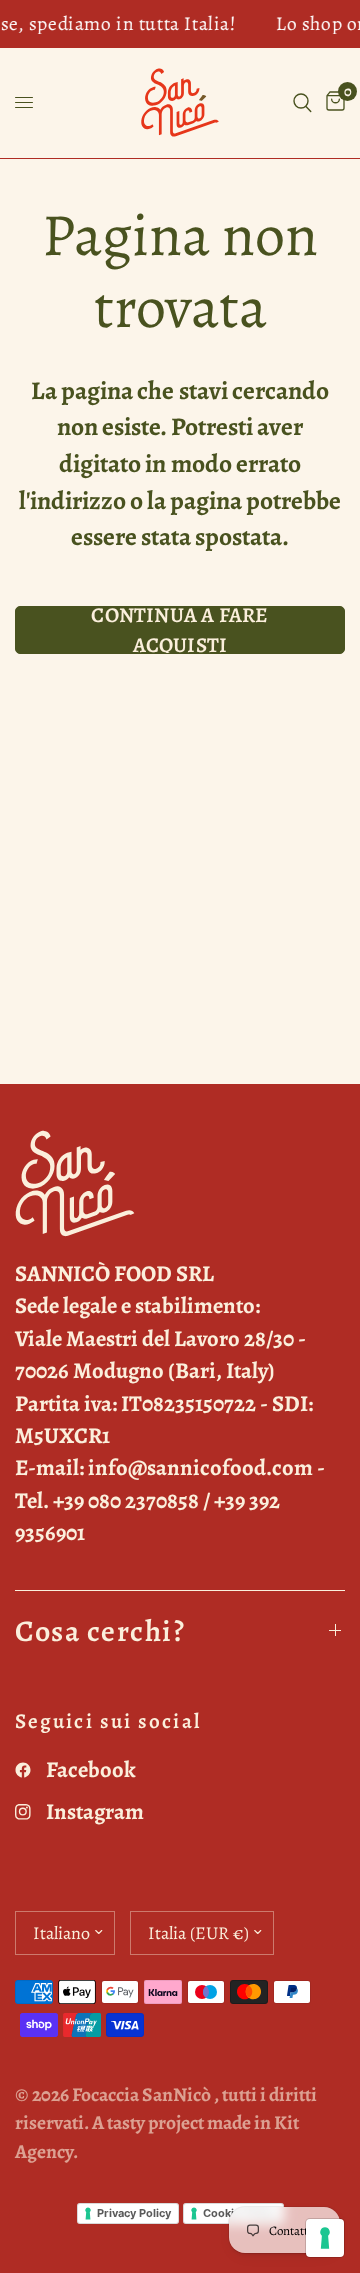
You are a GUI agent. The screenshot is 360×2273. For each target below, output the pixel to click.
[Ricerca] (302, 103)
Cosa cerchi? (100, 1631)
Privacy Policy (134, 2213)
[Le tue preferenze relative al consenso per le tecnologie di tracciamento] (325, 2238)
